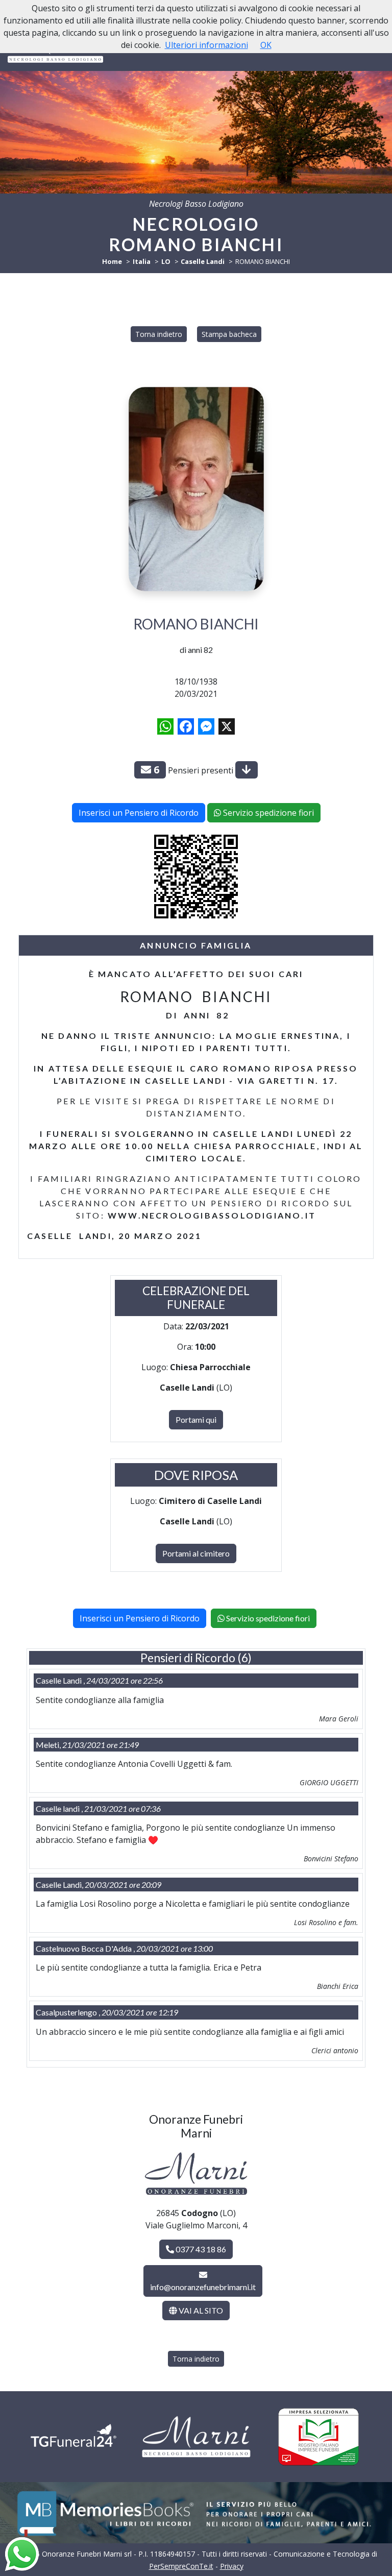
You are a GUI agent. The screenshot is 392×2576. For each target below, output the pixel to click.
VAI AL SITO (200, 2310)
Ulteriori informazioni (206, 45)
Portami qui (196, 1419)
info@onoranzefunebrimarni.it (203, 2287)
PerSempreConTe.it (181, 2566)
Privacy (232, 2566)
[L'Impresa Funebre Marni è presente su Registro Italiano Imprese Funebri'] (318, 2437)
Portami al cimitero (196, 1553)
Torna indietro (159, 334)
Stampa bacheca (229, 334)
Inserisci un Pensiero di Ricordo (139, 813)
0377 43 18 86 (200, 2249)
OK (266, 45)
